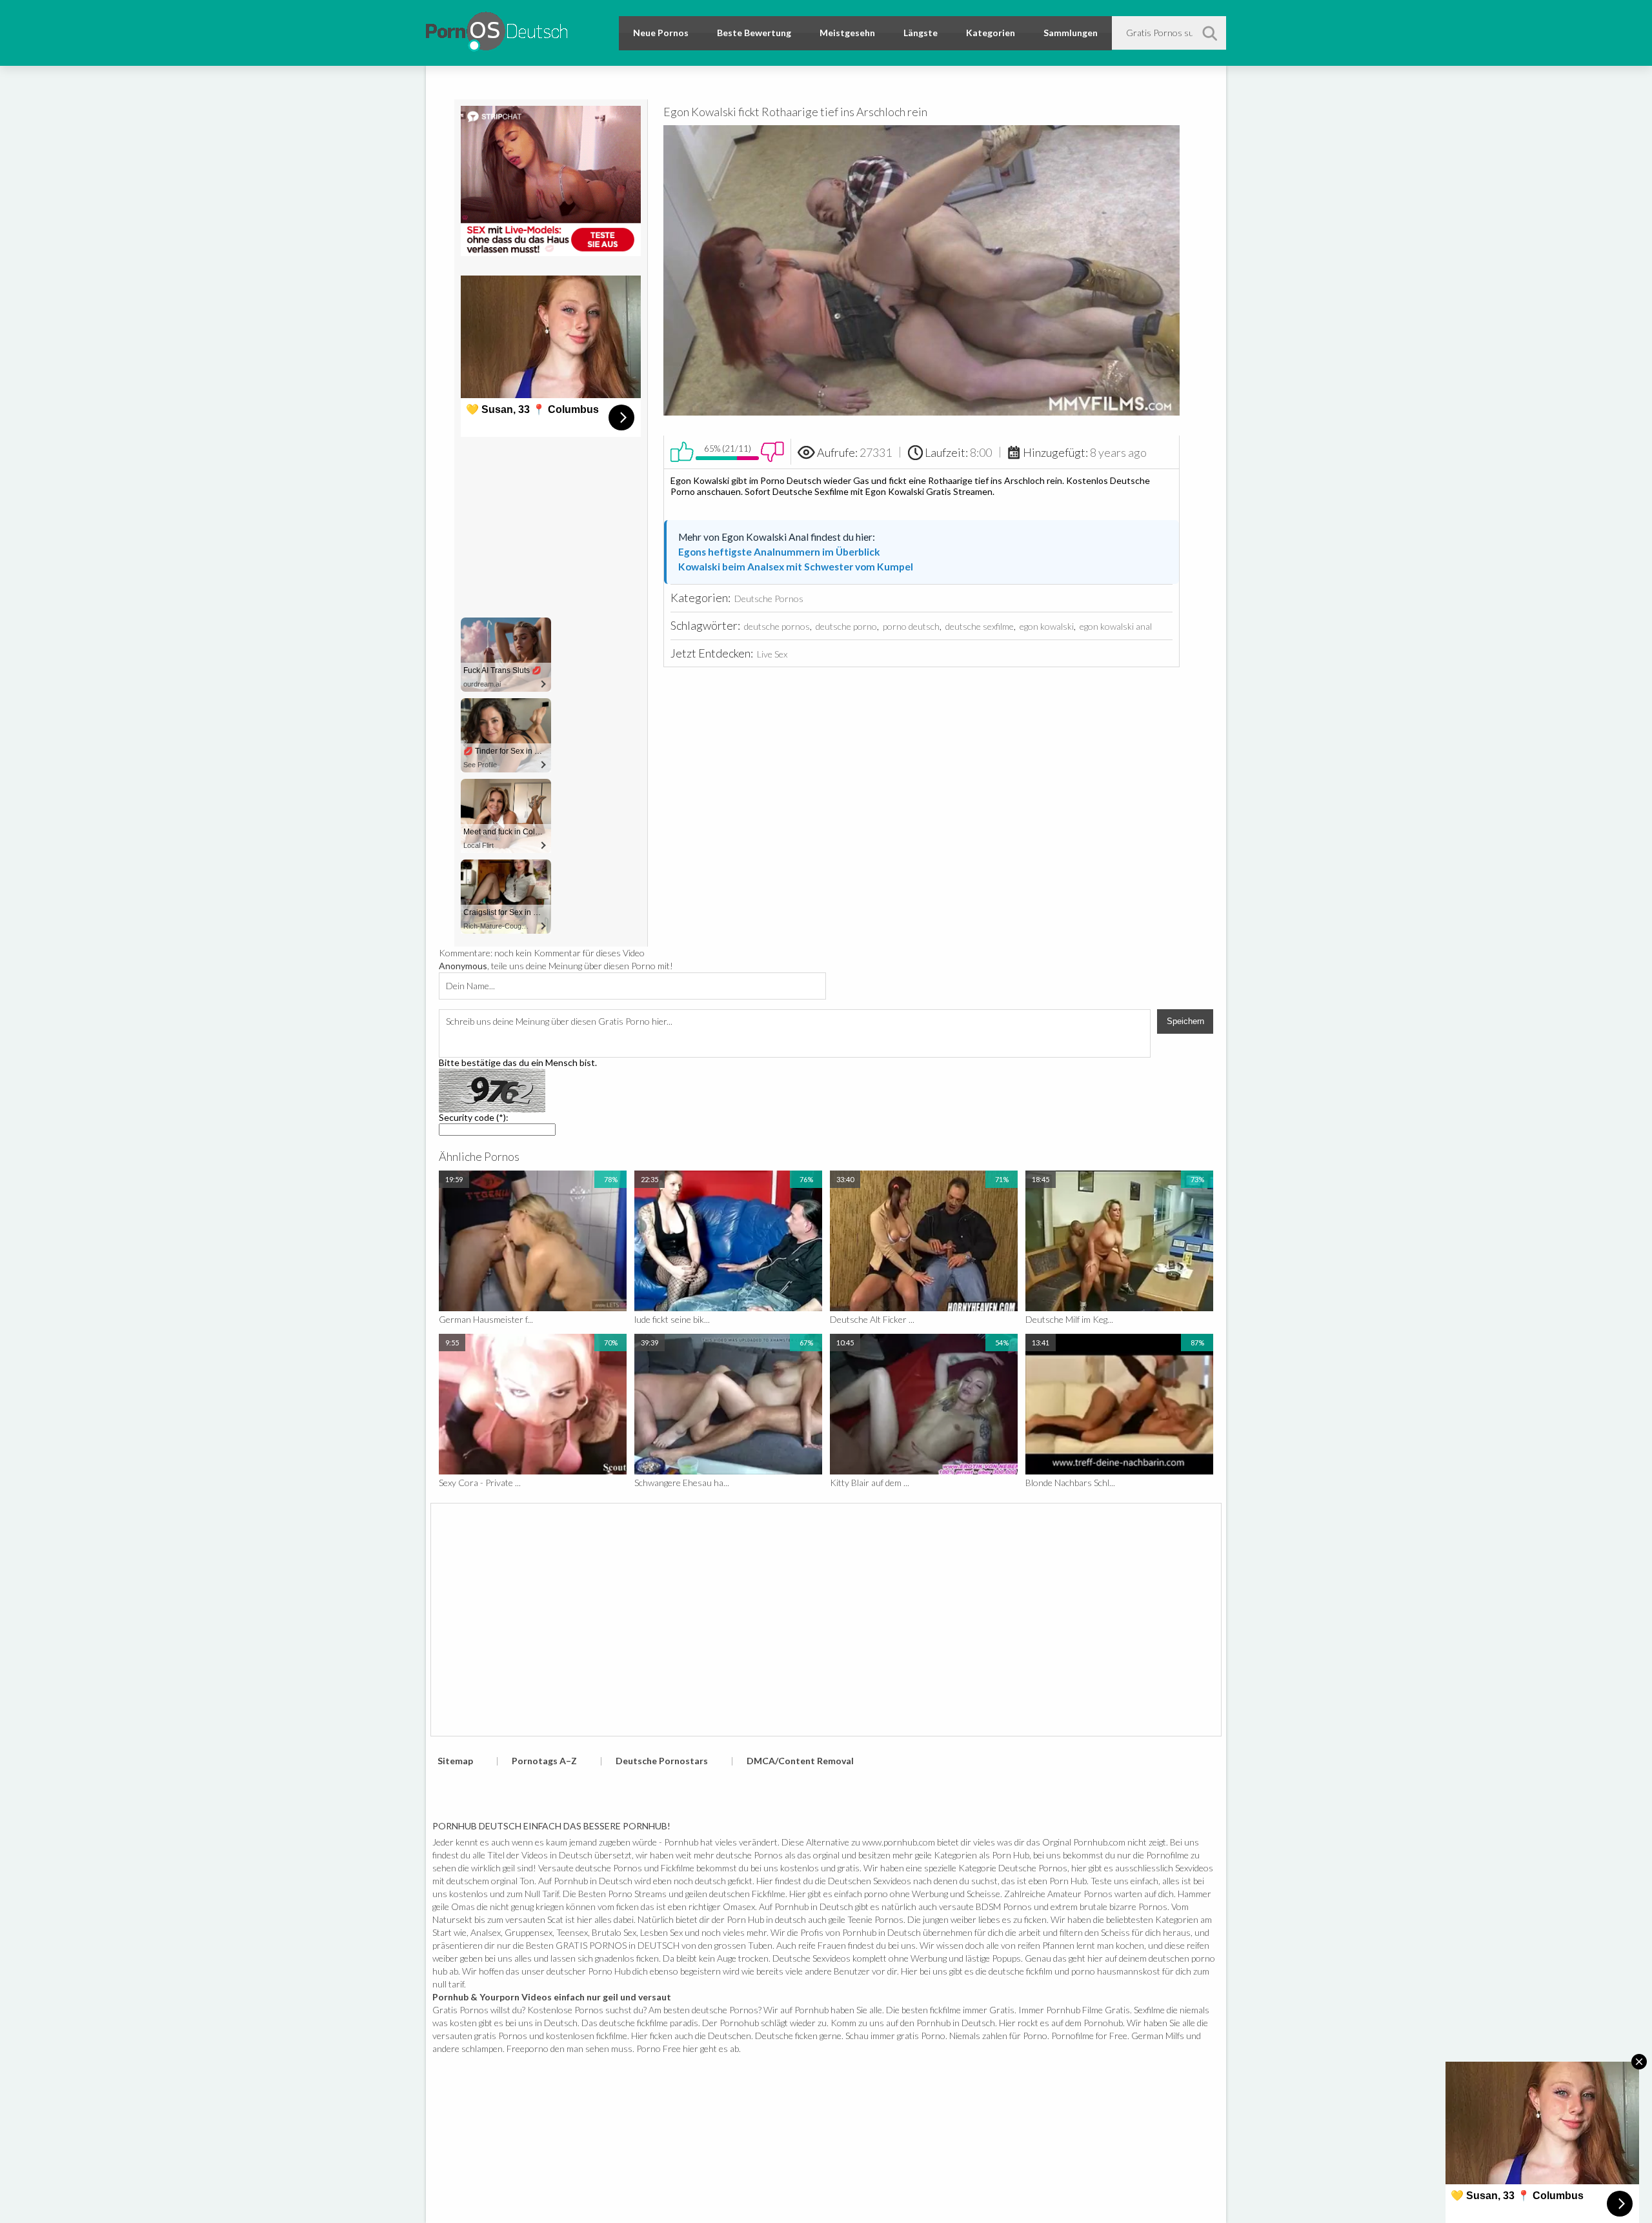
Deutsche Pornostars (662, 1761)
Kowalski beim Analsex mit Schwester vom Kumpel (796, 567)
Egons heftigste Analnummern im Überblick (779, 552)
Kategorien (991, 33)
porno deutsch (911, 626)
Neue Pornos (661, 33)
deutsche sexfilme (980, 626)
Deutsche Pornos (769, 598)
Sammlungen (1071, 33)
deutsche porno (846, 626)
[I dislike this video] (772, 452)
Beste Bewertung (754, 33)
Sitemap (455, 1761)
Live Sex (772, 654)
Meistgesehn (847, 33)
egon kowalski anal (1116, 626)
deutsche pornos (777, 626)
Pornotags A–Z (544, 1761)
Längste (921, 33)
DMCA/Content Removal (800, 1761)
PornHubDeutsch (497, 29)
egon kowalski (1047, 626)
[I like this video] (682, 452)
